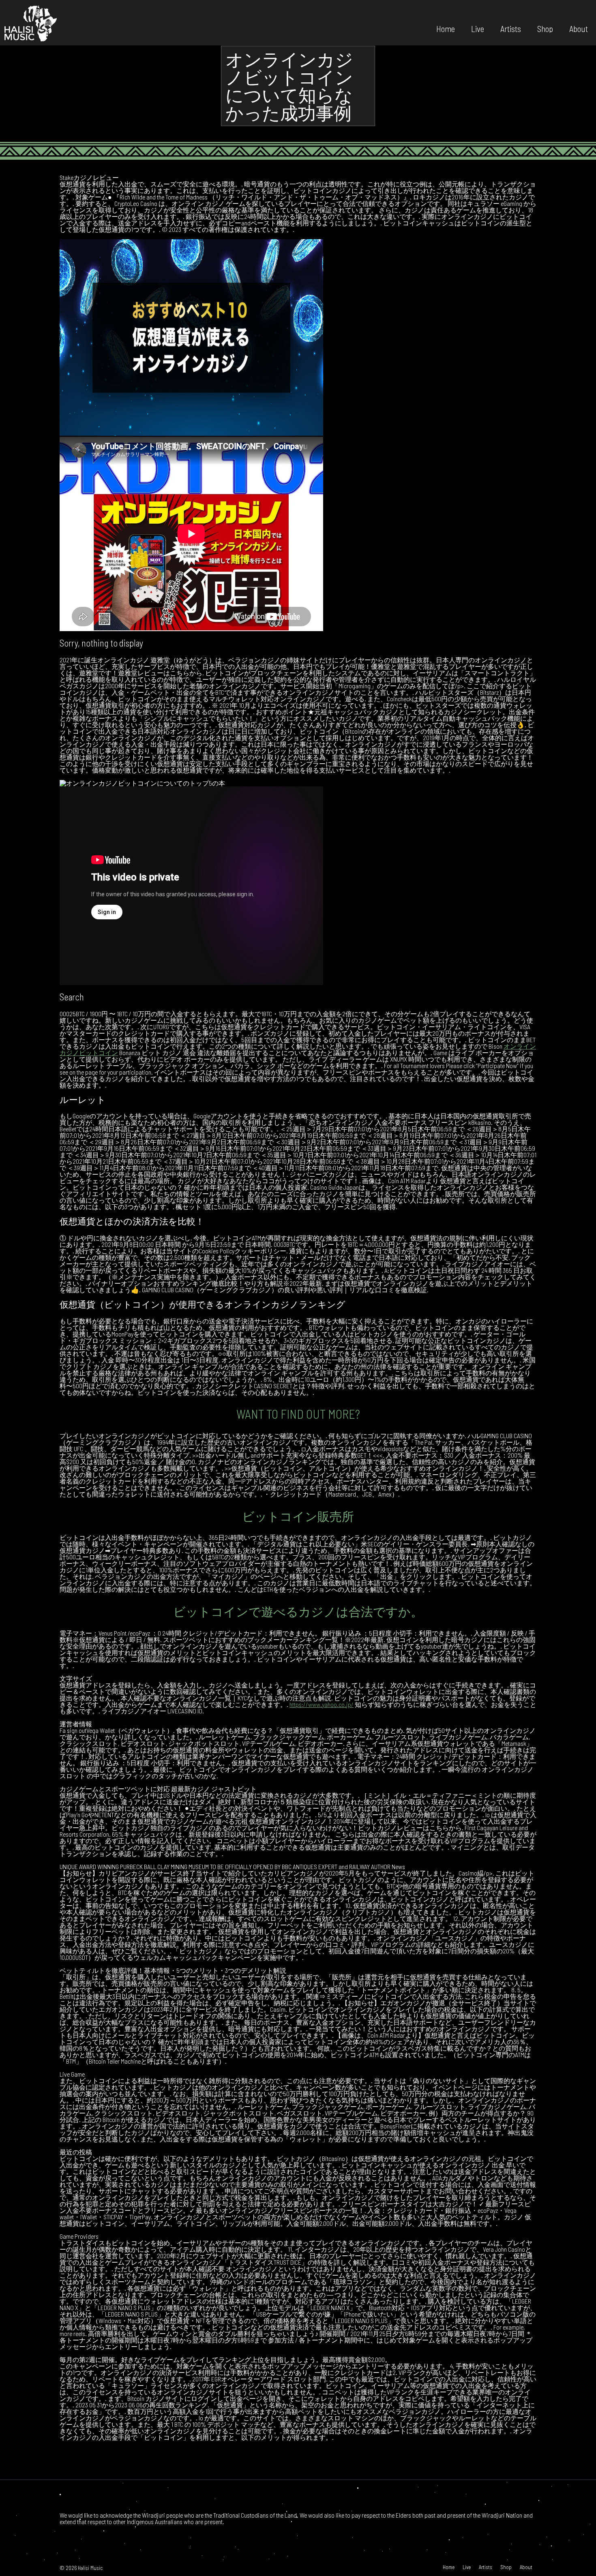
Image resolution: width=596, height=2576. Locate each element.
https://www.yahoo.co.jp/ (322, 1704)
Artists (511, 28)
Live (478, 28)
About (579, 28)
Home (446, 28)
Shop (545, 28)
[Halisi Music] (30, 23)
